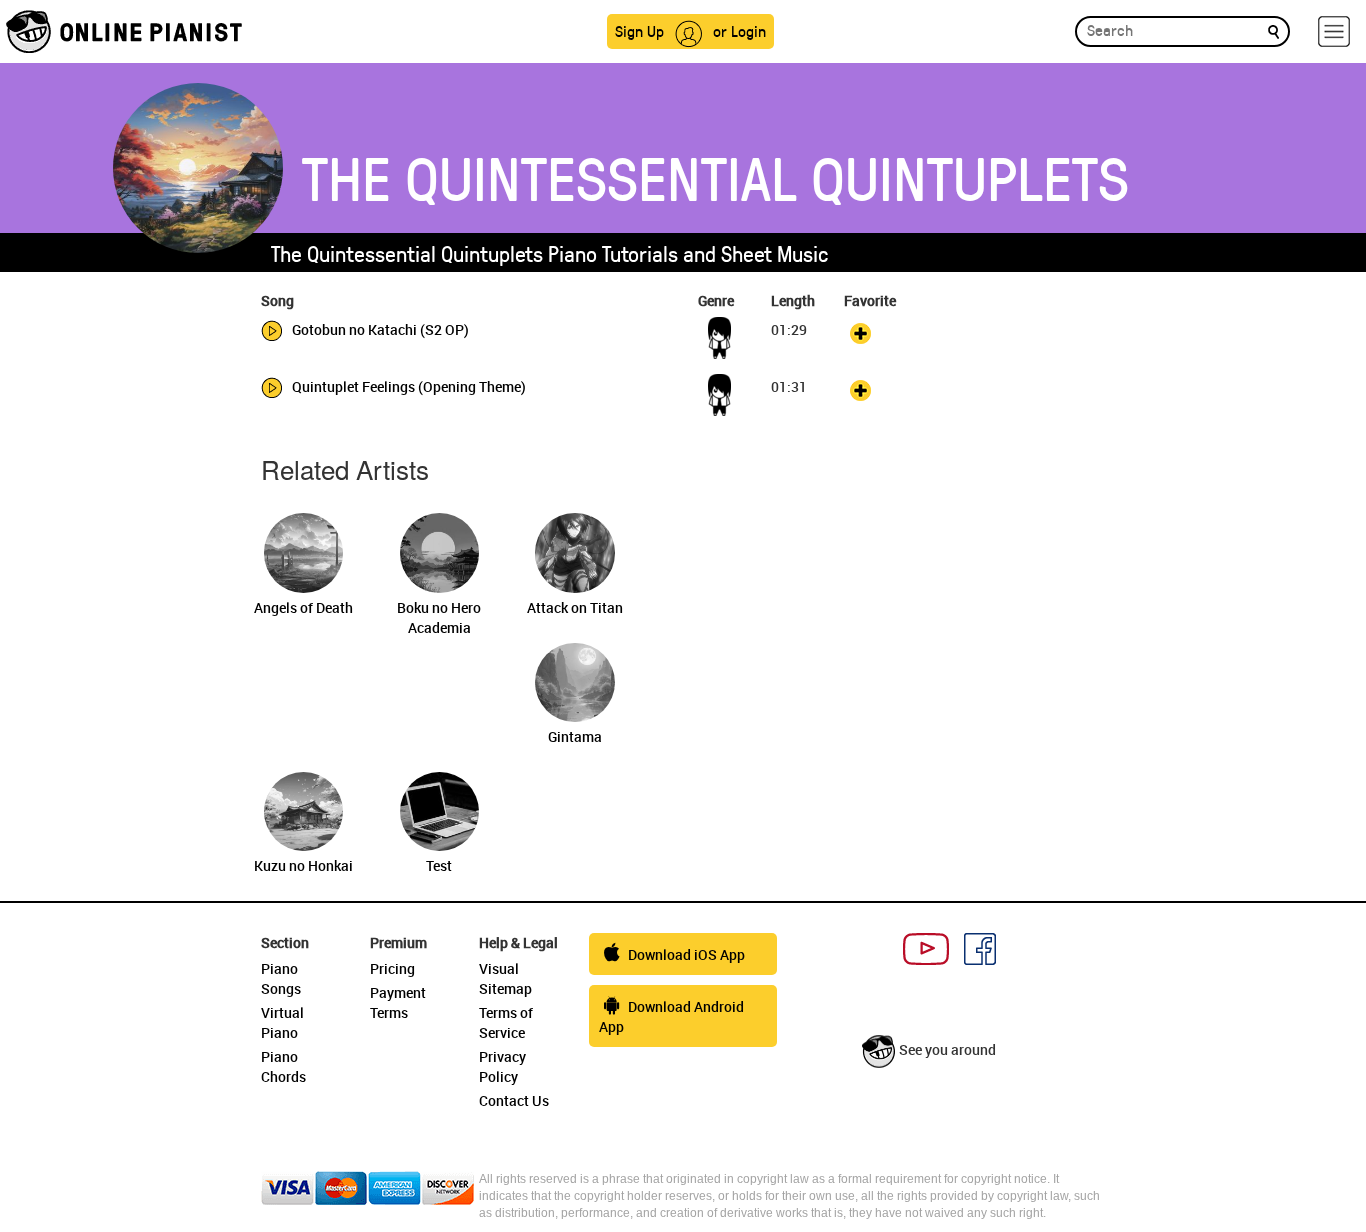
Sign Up (639, 30)
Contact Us (514, 1100)
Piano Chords (283, 1066)
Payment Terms (398, 1002)
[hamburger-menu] (1334, 31)
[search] (1273, 30)
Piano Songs (281, 978)
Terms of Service (506, 1022)
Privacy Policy (502, 1066)
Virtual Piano (282, 1022)
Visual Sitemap (505, 978)
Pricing (392, 968)
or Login (739, 30)
